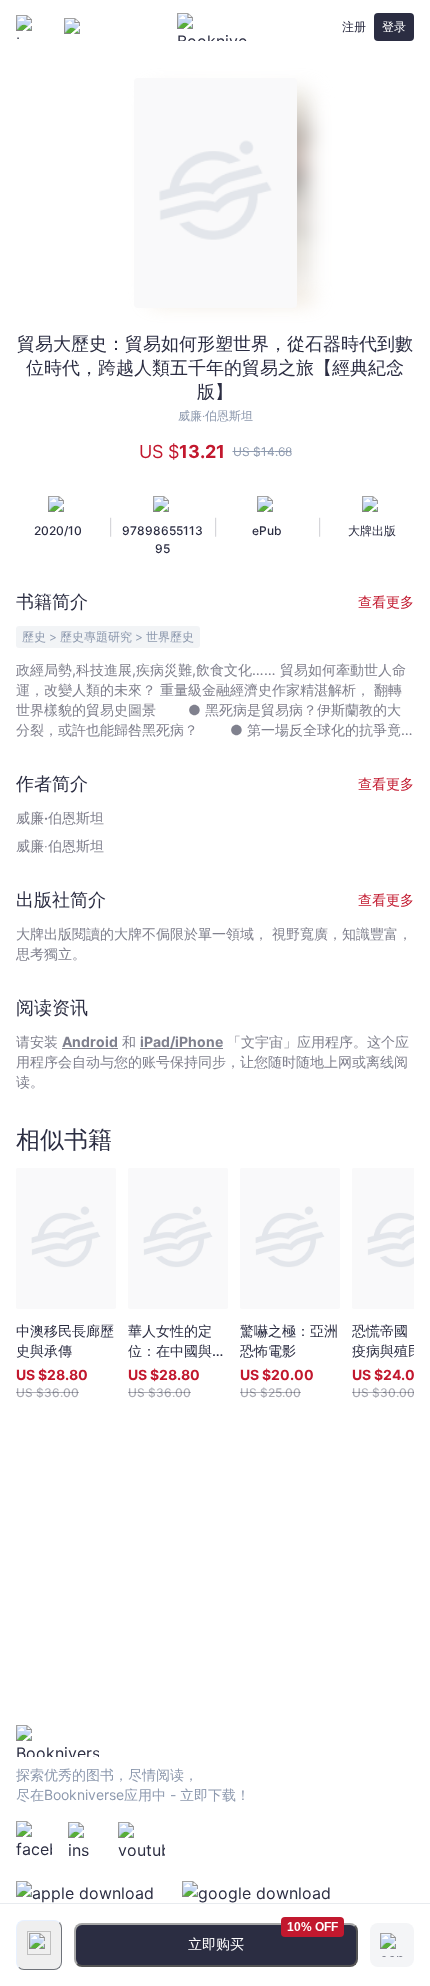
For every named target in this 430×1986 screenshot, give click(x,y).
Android (90, 1041)
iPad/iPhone (181, 1041)
